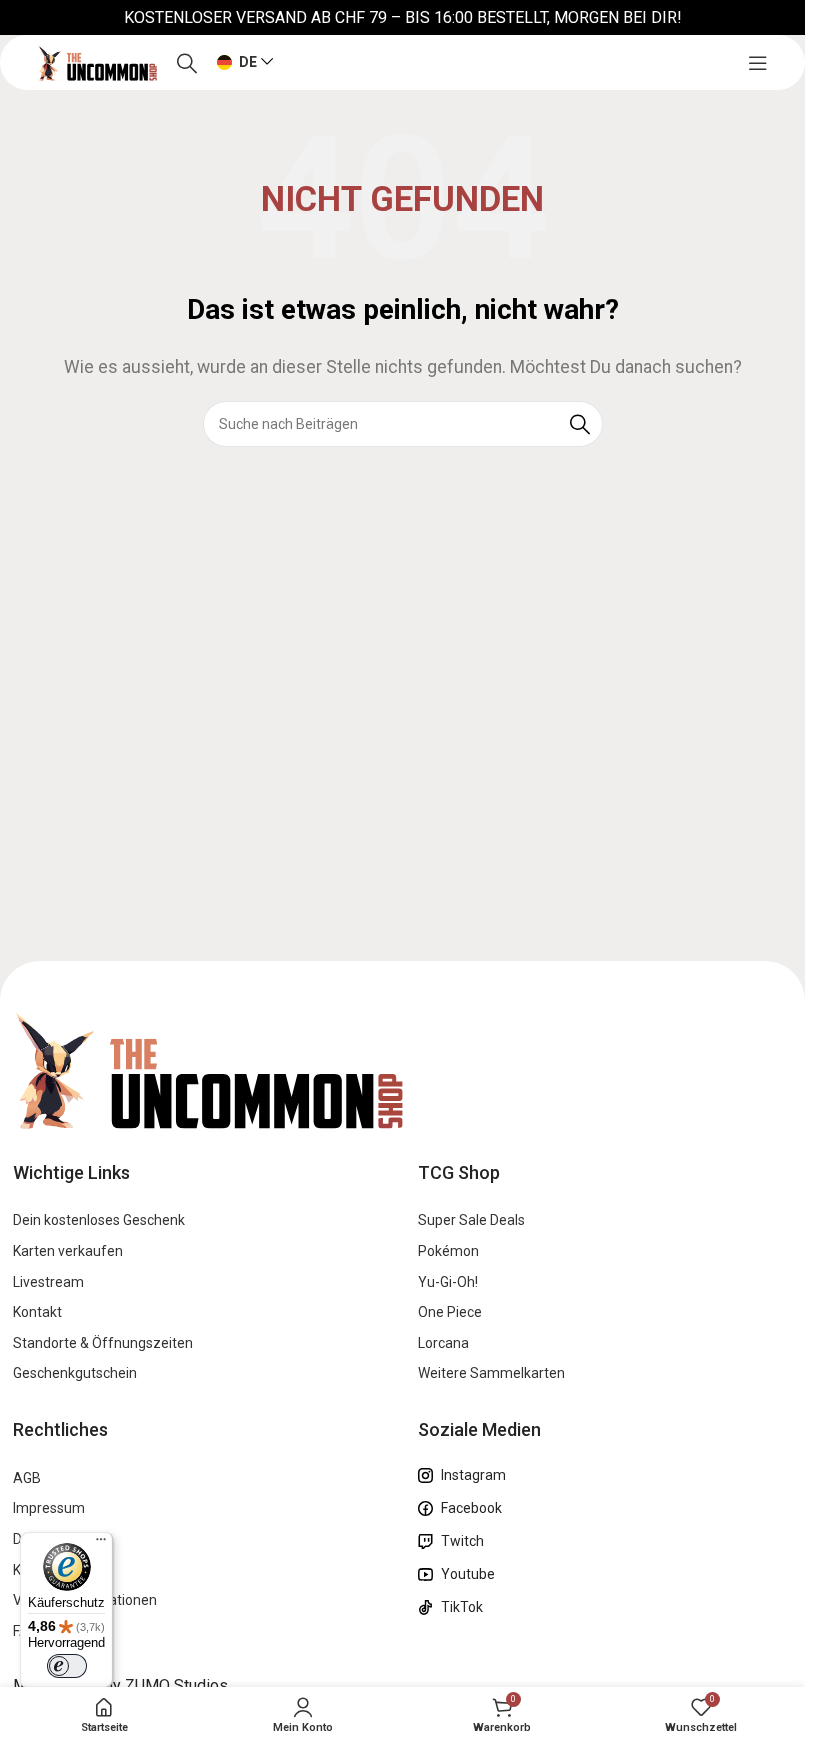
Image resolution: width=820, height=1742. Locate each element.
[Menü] (101, 1544)
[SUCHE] (580, 424)
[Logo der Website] (97, 61)
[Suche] (187, 63)
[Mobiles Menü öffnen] (758, 63)
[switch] (67, 1666)
